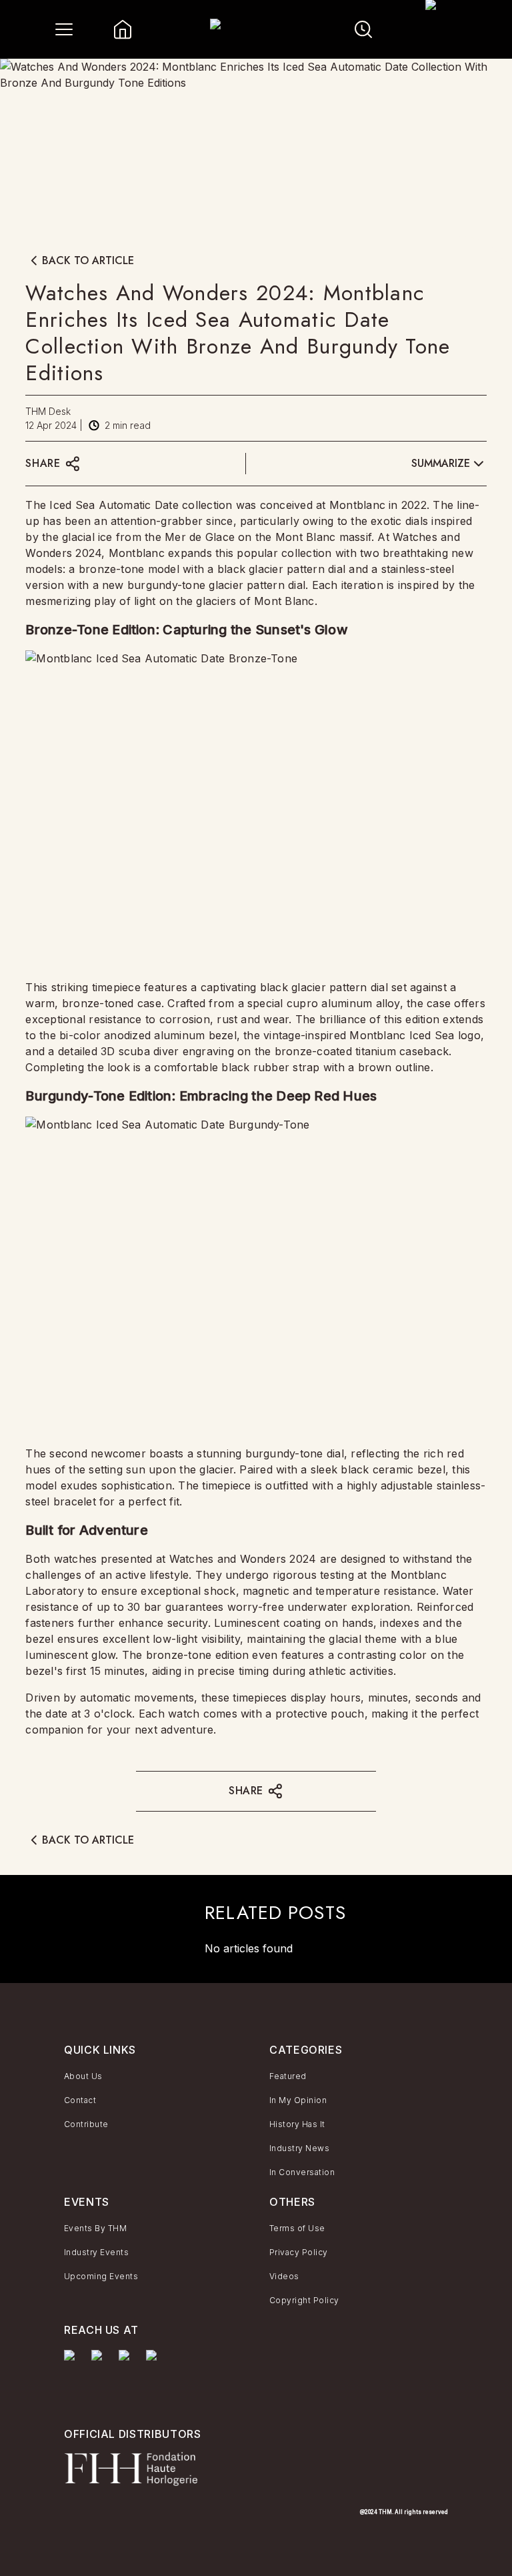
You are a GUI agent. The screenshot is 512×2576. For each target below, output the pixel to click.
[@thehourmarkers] (127, 2362)
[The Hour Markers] (72, 2375)
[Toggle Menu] (64, 29)
